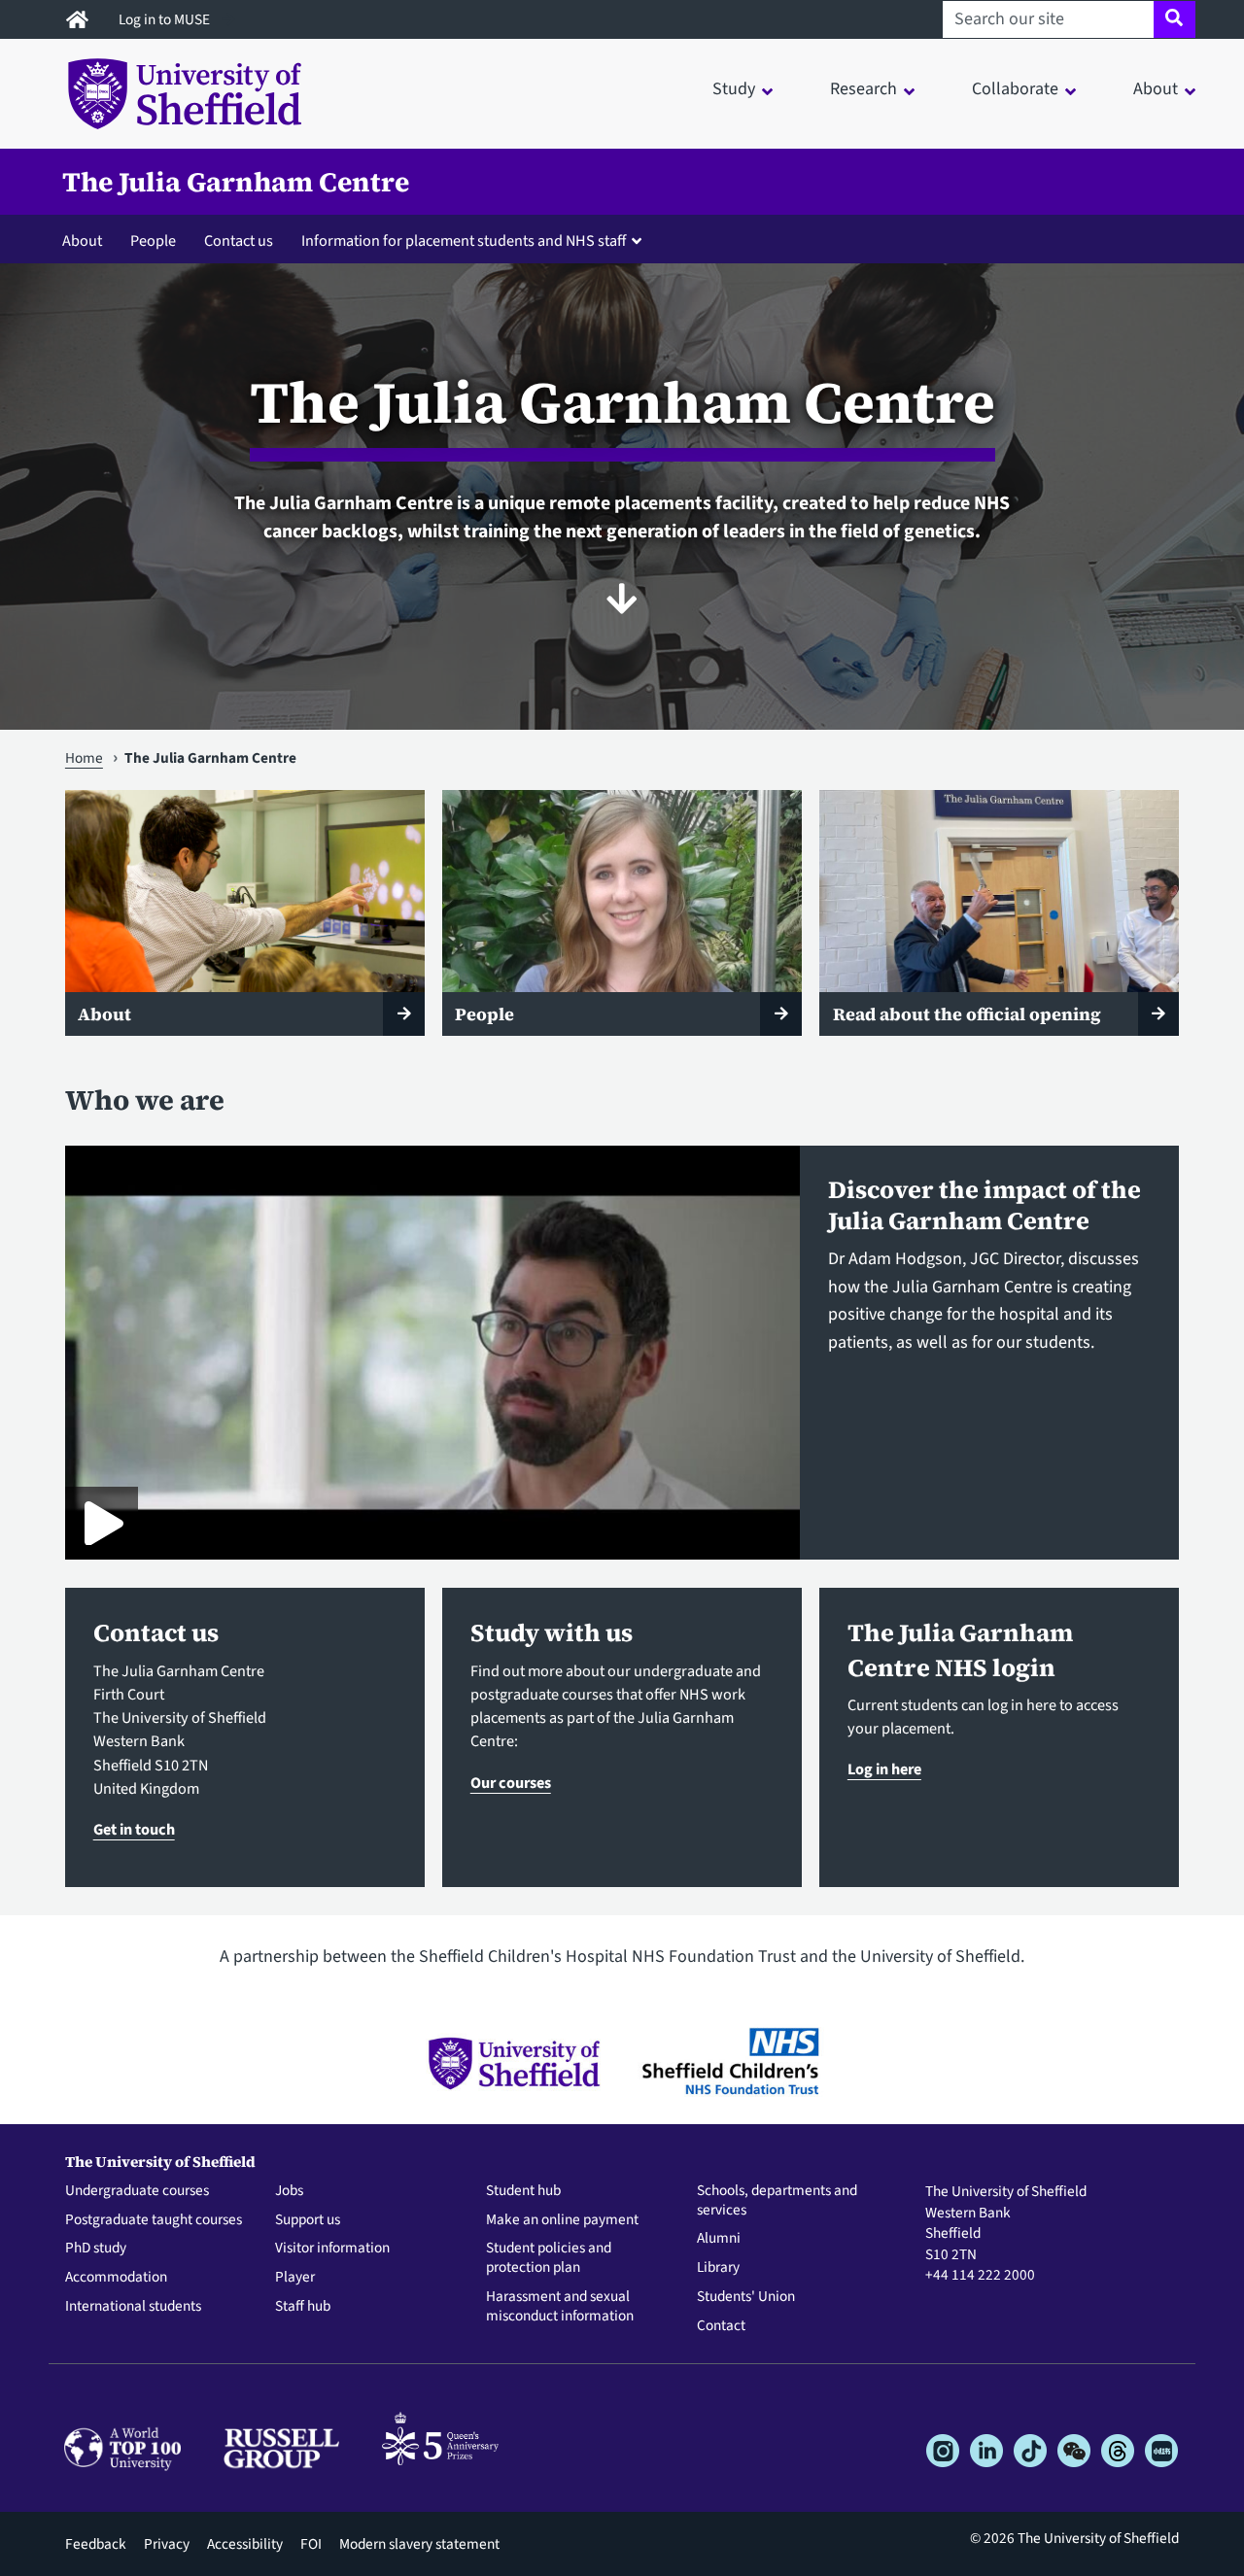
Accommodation (116, 2278)
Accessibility (245, 2544)
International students (133, 2307)
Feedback (96, 2544)
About (82, 240)
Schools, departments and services (777, 2201)
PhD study (96, 2249)
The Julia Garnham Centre (236, 182)
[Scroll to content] (622, 599)
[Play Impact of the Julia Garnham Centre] (102, 1523)
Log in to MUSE (166, 19)
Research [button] (864, 89)
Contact (721, 2326)
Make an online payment (562, 2220)
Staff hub (303, 2307)
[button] (476, 240)
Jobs (289, 2191)
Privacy (167, 2544)
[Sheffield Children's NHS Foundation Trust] (731, 2062)
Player (295, 2278)
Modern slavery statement (419, 2544)
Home (84, 758)
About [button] (1156, 89)
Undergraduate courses (137, 2191)
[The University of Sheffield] (513, 2062)
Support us (308, 2220)
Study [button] (734, 89)
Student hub (523, 2191)
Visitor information (332, 2249)
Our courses (511, 1783)
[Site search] (1175, 19)
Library (718, 2268)
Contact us (239, 240)
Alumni (719, 2239)
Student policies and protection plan (549, 2258)
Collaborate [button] (1015, 89)
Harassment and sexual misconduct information (560, 2307)
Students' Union (746, 2297)
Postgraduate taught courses (154, 2220)
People (153, 240)
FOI (311, 2544)
